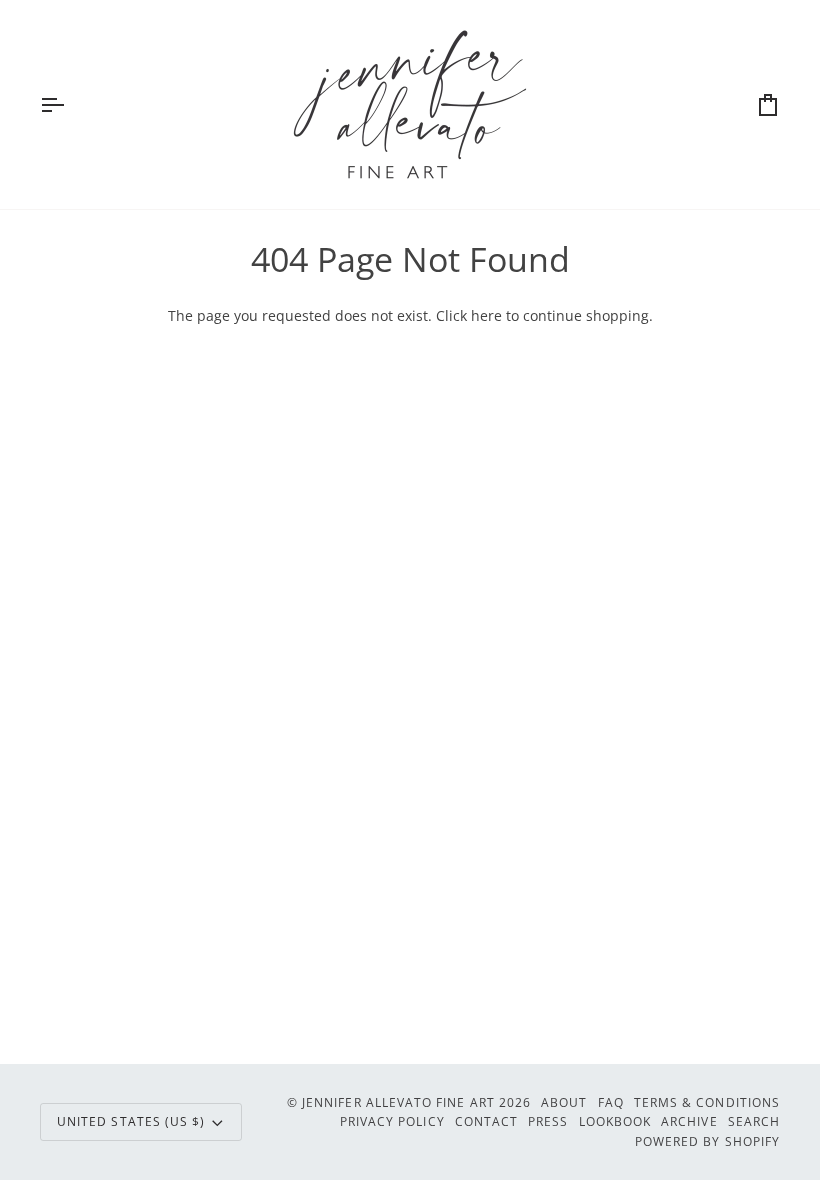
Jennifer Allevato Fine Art (398, 1102)
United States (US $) (131, 1121)
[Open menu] (70, 104)
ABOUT (564, 1102)
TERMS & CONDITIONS (707, 1102)
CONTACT (486, 1121)
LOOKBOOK (615, 1121)
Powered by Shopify (707, 1141)
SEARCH (754, 1121)
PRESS (548, 1121)
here (486, 316)
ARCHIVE (689, 1121)
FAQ (611, 1102)
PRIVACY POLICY (392, 1121)
